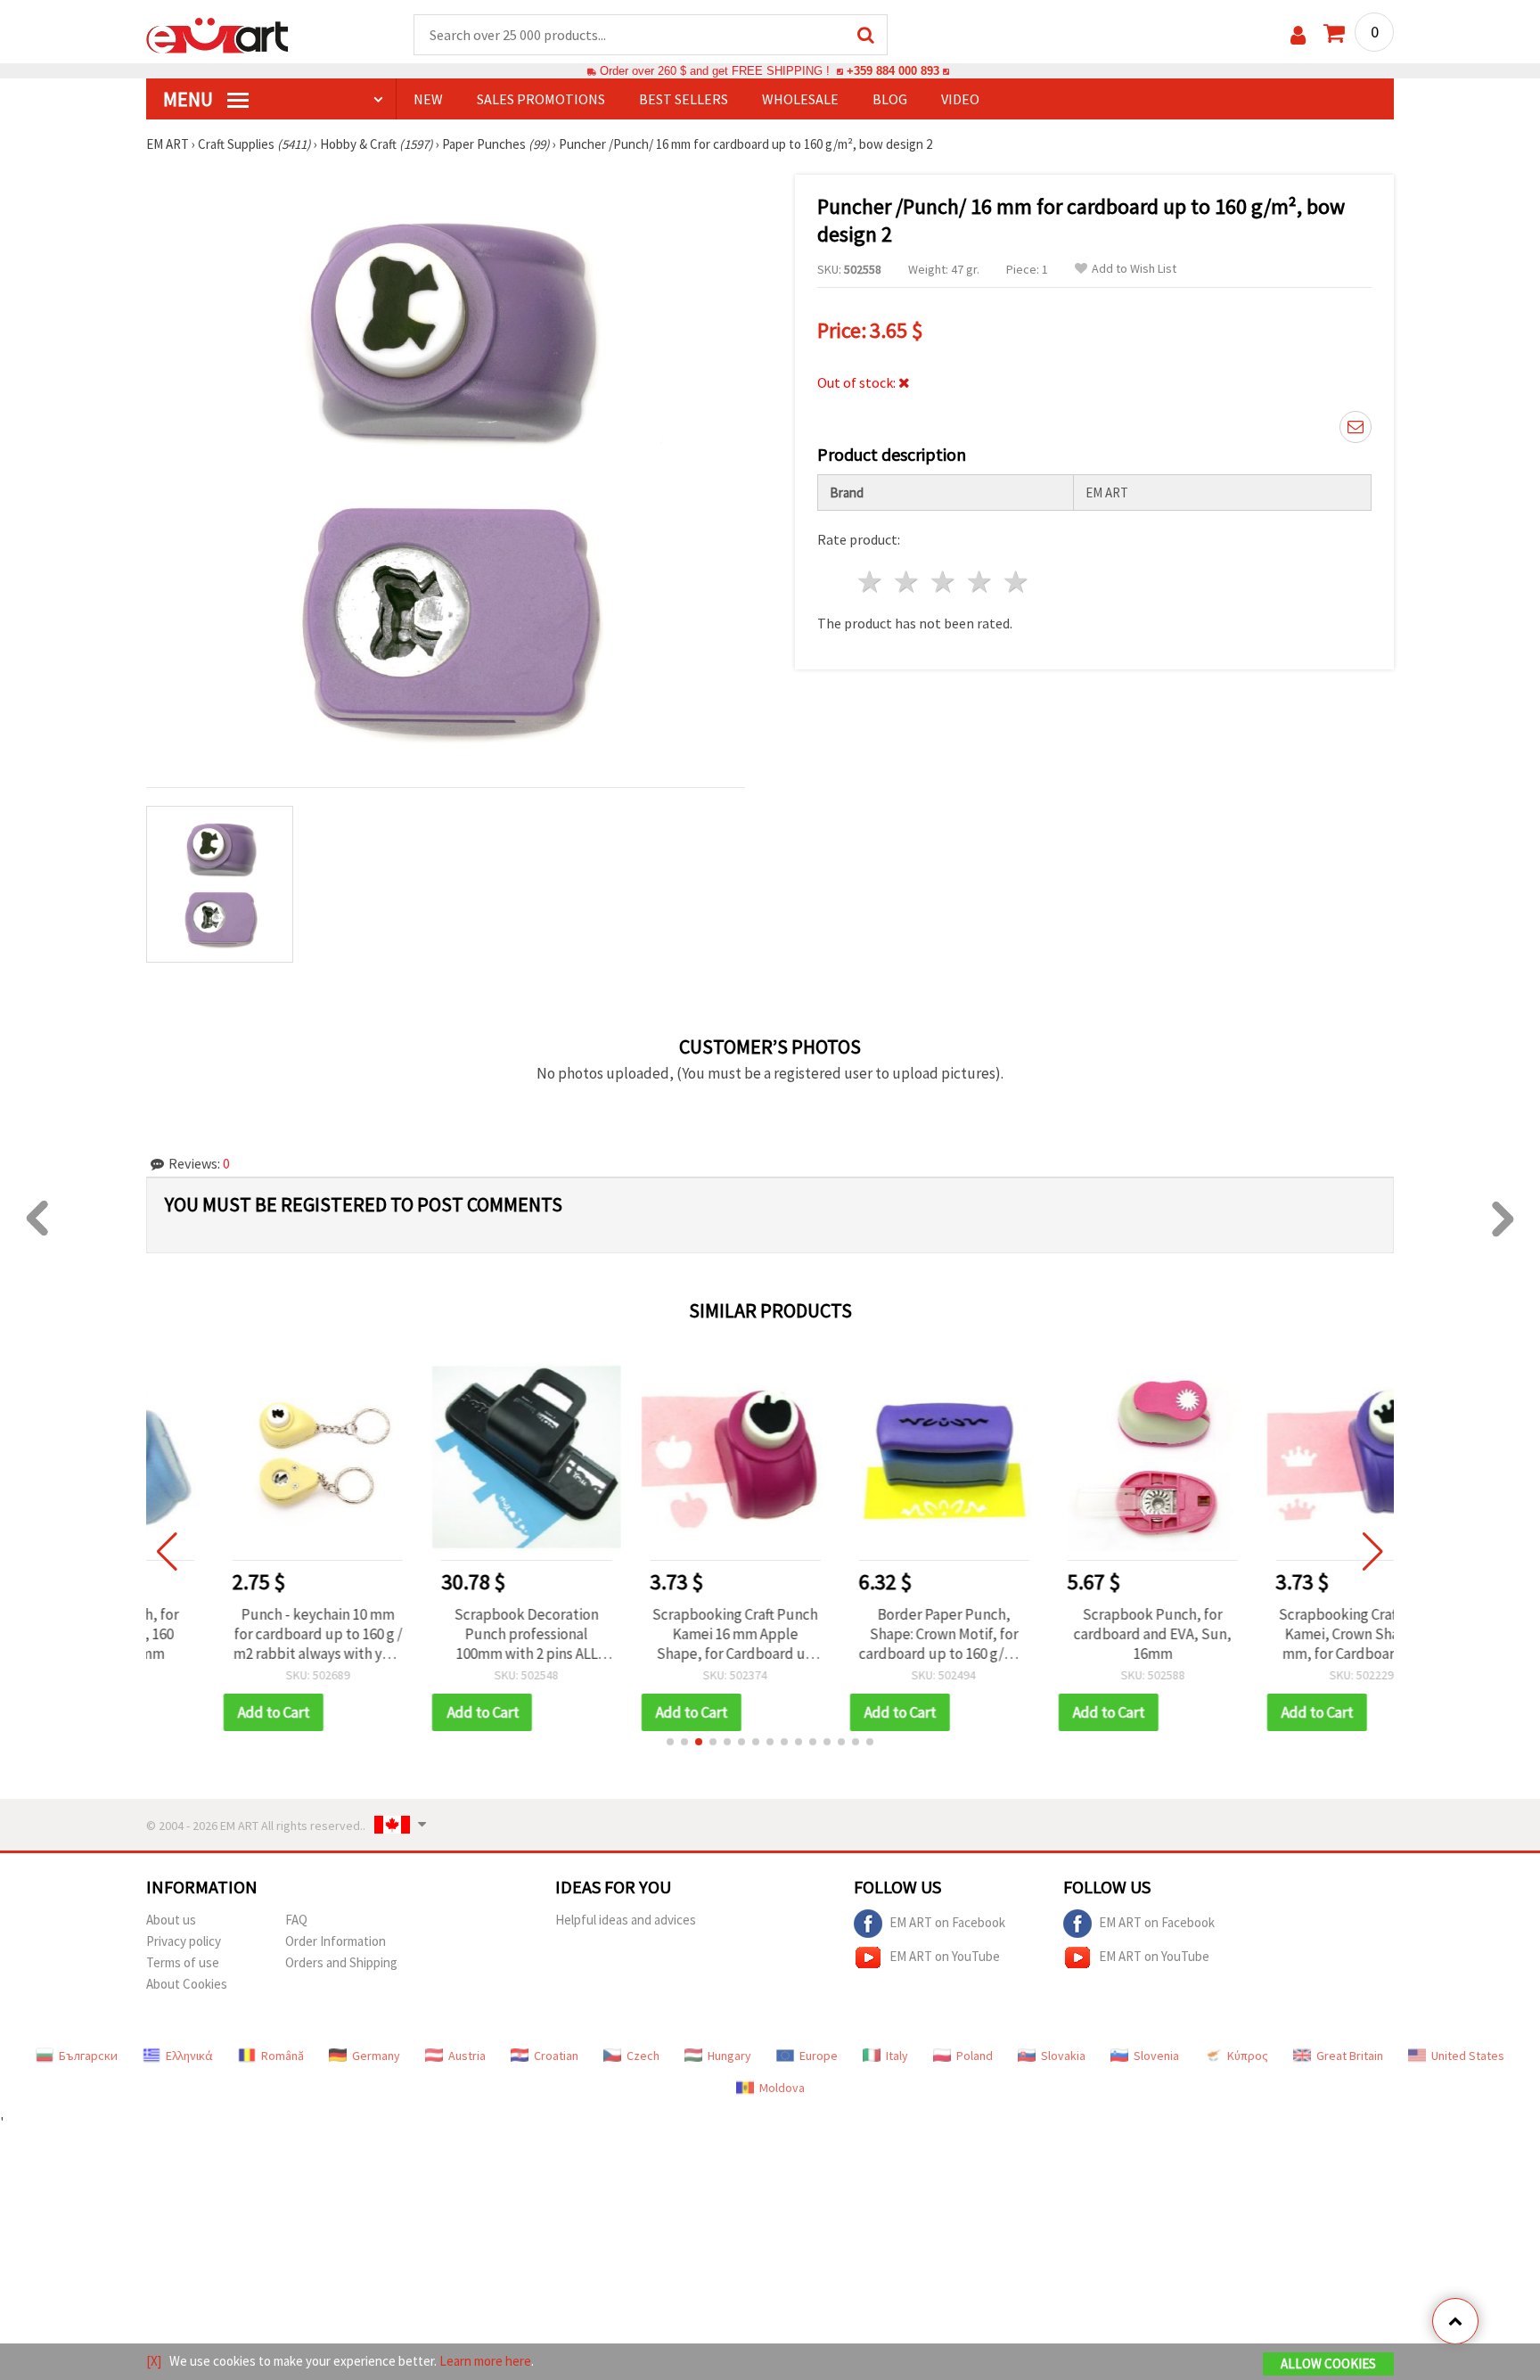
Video (960, 99)
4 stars (980, 582)
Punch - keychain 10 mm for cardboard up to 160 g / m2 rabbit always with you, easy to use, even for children (248, 1634)
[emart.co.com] (217, 34)
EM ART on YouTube (945, 1955)
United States (1468, 2056)
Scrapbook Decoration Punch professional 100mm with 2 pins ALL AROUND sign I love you (457, 1634)
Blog (890, 99)
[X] (154, 2361)
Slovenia (1156, 2056)
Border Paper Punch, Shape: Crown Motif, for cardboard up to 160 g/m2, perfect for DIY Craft (874, 1634)
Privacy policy (184, 1941)
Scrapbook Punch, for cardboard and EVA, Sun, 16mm (1083, 1634)
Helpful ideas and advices (626, 1920)
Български (88, 2056)
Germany (376, 2056)
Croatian (556, 2056)
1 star (871, 582)
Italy (897, 2056)
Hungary (729, 2056)
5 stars (1016, 582)
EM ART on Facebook (947, 1921)
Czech (643, 2056)
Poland (975, 2056)
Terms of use (183, 1962)
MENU (190, 99)
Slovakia (1063, 2056)
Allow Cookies (1328, 2364)
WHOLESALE (800, 99)
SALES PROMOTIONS (541, 99)
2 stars (908, 582)
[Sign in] (1298, 35)
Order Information (336, 1941)
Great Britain (1350, 2056)
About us (171, 1920)
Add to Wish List (1134, 269)
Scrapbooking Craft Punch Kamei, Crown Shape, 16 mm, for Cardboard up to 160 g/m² (1291, 1634)
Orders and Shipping (341, 1962)
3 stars (944, 582)
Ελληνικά (189, 2056)
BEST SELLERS (684, 99)
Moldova (782, 2088)
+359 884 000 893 (893, 71)
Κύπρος (1248, 2056)
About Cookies (187, 1984)
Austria (467, 2056)
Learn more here (485, 2361)
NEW (428, 99)
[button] (670, 1742)
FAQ (296, 1920)
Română (283, 2056)
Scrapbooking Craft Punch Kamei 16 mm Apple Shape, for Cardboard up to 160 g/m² (666, 1634)
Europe (819, 2056)
